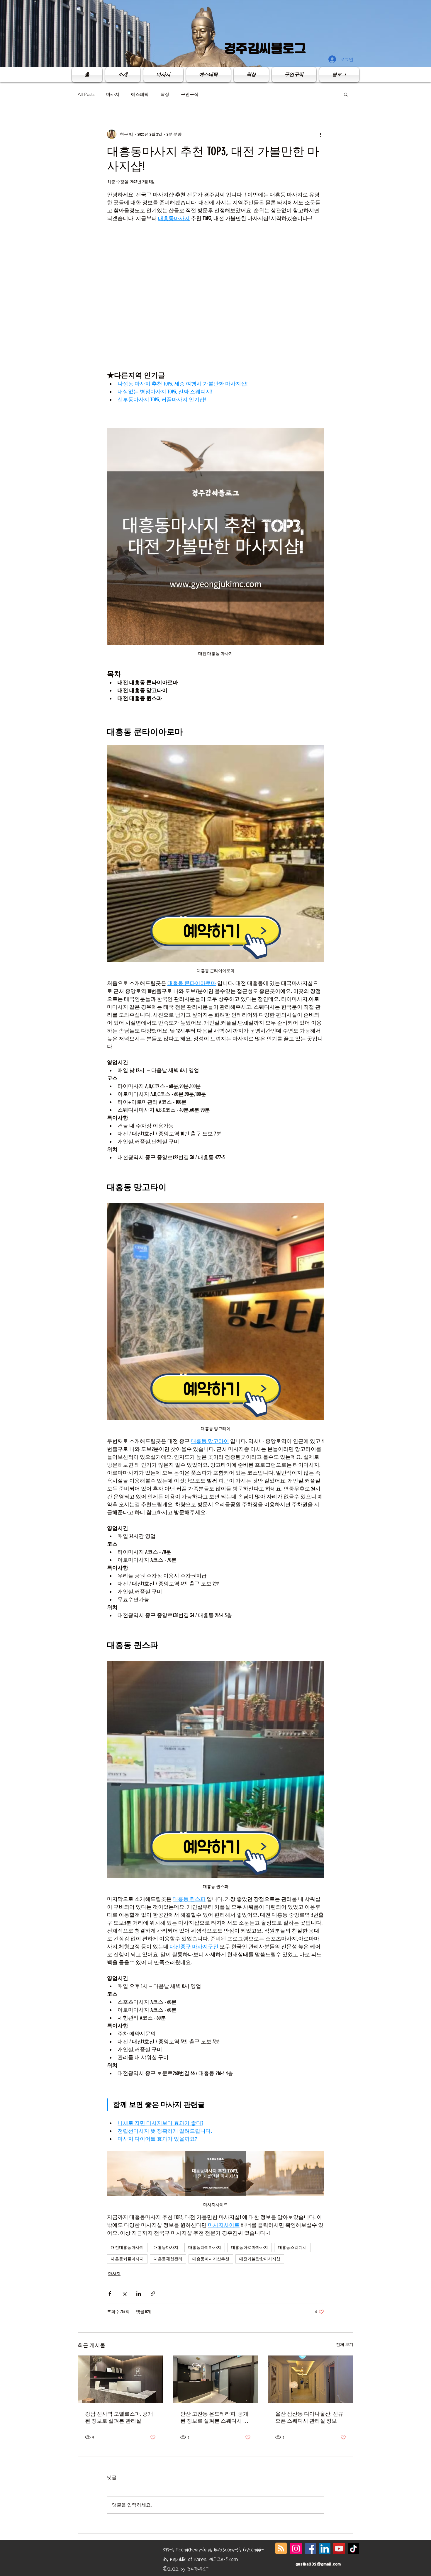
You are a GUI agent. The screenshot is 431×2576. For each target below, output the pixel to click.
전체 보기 (345, 2345)
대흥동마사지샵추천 (211, 2259)
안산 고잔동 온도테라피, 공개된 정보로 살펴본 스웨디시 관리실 (214, 2418)
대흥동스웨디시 (292, 2248)
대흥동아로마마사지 (250, 2248)
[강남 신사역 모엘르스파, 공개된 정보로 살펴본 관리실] (120, 2379)
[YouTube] (339, 2549)
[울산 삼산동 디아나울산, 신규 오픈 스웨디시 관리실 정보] (311, 2379)
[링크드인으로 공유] (139, 2294)
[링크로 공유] (153, 2294)
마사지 (113, 94)
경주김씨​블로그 (265, 48)
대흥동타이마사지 (205, 2248)
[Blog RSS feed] (281, 2549)
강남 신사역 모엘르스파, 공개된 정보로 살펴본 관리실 (119, 2417)
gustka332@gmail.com (318, 2564)
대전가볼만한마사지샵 (260, 2259)
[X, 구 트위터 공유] (124, 2294)
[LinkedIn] (325, 2549)
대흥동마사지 (166, 2248)
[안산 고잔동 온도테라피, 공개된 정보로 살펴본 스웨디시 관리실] (216, 2379)
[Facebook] (310, 2549)
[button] (346, 94)
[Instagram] (296, 2549)
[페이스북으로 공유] (110, 2294)
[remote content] (215, 297)
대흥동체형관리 (168, 2259)
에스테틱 (140, 94)
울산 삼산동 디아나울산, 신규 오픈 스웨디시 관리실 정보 (309, 2417)
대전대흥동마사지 (127, 2248)
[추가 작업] (320, 134)
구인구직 (190, 94)
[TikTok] (353, 2549)
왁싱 (165, 94)
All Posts (86, 94)
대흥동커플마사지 (127, 2259)
